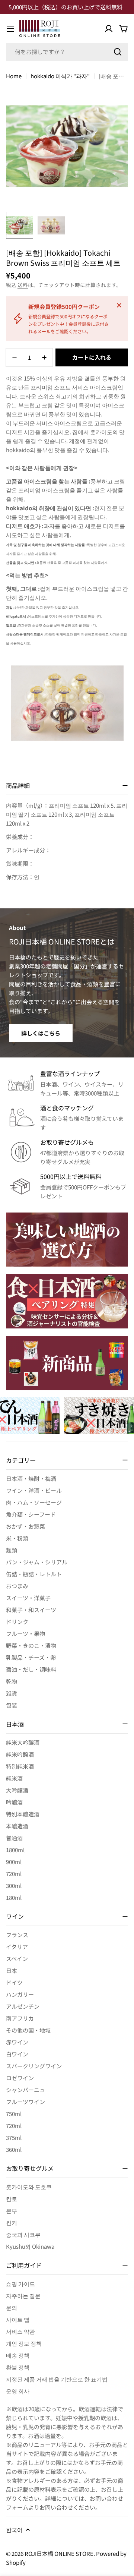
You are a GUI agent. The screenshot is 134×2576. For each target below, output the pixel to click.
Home (14, 76)
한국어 (14, 2530)
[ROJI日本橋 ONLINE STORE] (67, 1240)
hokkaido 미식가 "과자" (60, 76)
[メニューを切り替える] (10, 29)
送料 (23, 285)
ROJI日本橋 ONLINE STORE (59, 2553)
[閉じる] (119, 305)
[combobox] (67, 52)
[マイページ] (109, 29)
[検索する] (118, 52)
